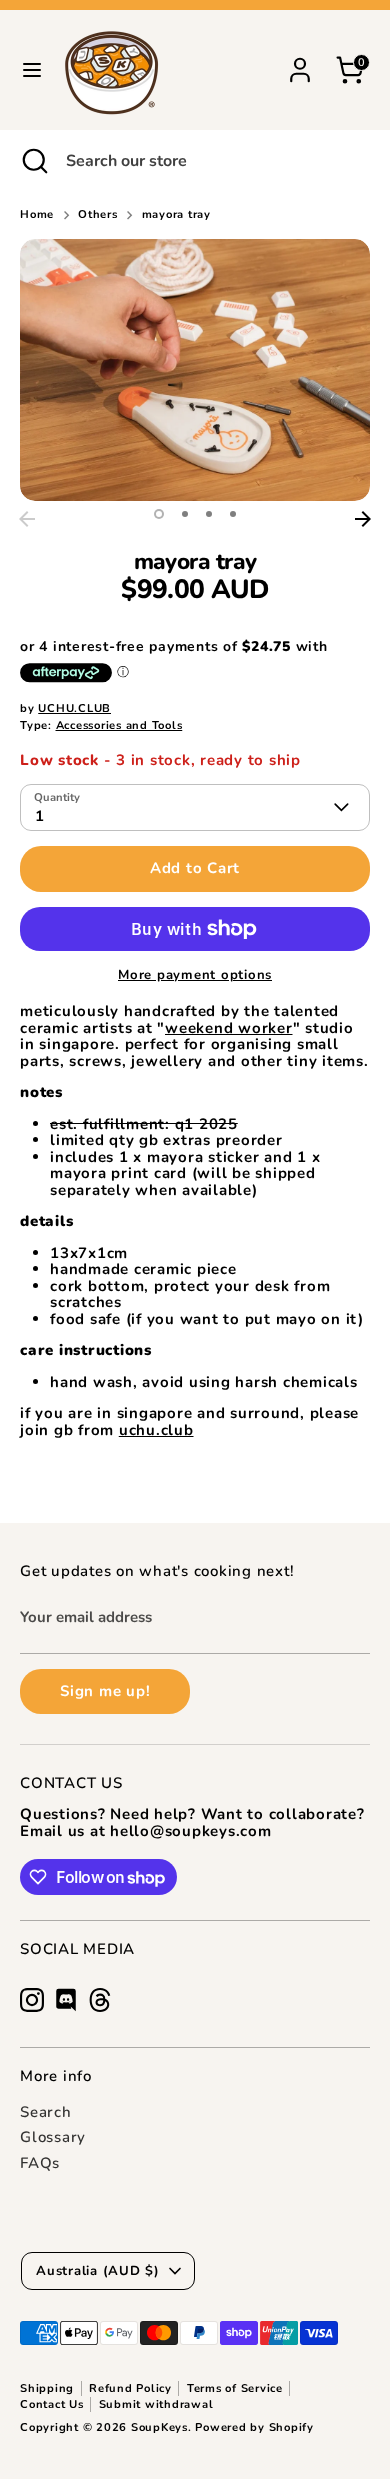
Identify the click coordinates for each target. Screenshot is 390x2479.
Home (37, 215)
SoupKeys (159, 2427)
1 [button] (159, 514)
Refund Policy (130, 2388)
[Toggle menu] (32, 70)
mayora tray (176, 215)
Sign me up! (105, 1691)
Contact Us (52, 2404)
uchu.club (156, 1430)
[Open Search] (33, 161)
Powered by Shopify (254, 2427)
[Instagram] (32, 2000)
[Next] (363, 519)
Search (46, 2112)
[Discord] (66, 2000)
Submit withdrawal (156, 2404)
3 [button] (209, 514)
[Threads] (100, 2000)
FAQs (40, 2163)
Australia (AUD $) (98, 2271)
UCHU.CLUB (74, 708)
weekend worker (229, 1028)
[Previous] (27, 519)
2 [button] (185, 514)
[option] (195, 370)
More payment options (195, 975)
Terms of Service (235, 2388)
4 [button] (233, 514)
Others (98, 215)
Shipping (47, 2388)
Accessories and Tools (119, 725)
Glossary (53, 2137)
